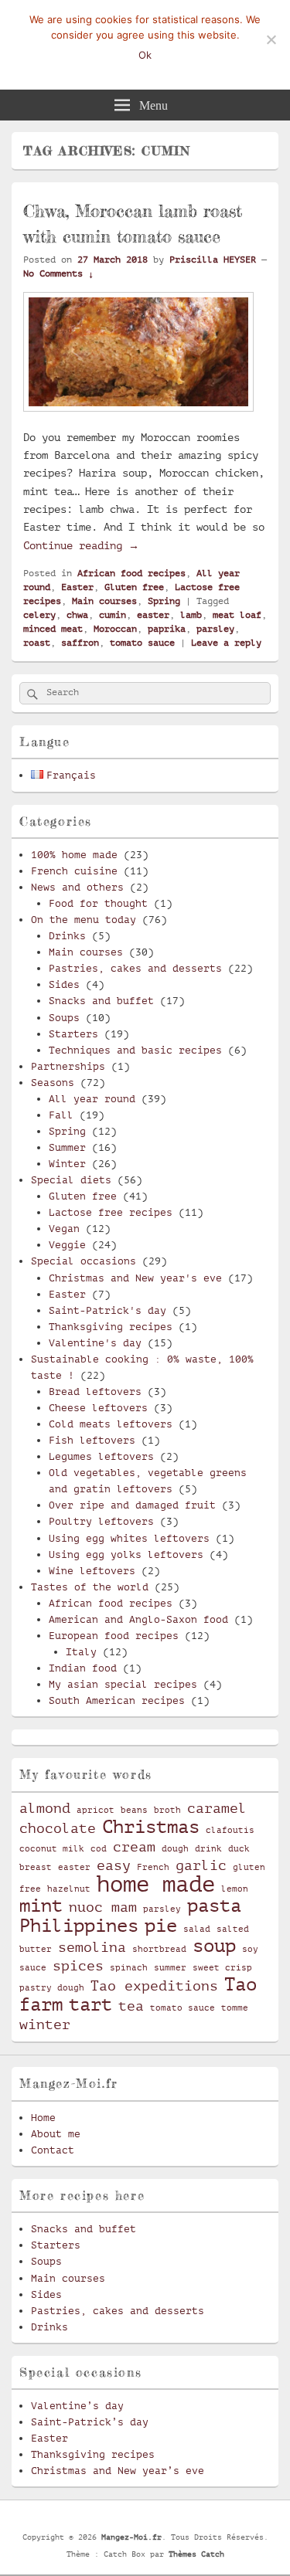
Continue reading (81, 545)
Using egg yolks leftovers (126, 1554)
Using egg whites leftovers (129, 1538)
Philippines (79, 1926)
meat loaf (237, 615)
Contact (53, 2150)
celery (39, 615)
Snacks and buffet (101, 1001)
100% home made (74, 855)
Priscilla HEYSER (213, 260)
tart (90, 2004)
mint (41, 1906)
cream (134, 1847)
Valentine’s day (77, 2406)
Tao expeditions (154, 1986)
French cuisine (74, 871)
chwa (77, 615)
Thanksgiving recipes (111, 1327)
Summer (67, 1147)
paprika (167, 629)
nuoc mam (103, 1907)
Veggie (67, 1245)
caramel (217, 1808)
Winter (67, 1164)
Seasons (53, 1083)
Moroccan (115, 629)
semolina (92, 1947)
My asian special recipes (123, 1684)
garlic (201, 1865)
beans (134, 1811)
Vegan (64, 1229)
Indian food (83, 1668)
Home (43, 2118)
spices (78, 1966)
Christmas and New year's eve (135, 1278)
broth (167, 1811)
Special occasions (84, 1261)
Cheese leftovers (98, 1408)
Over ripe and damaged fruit (132, 1505)
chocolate (58, 1828)
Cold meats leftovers (111, 1424)
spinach (129, 1968)
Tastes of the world (90, 1587)
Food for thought (98, 903)
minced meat (53, 629)
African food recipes (131, 573)
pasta (214, 1906)
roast (37, 643)
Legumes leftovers (101, 1456)
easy (114, 1865)
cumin (113, 615)
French (153, 1868)
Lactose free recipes (111, 1212)
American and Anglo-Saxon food (138, 1619)
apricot (96, 1811)
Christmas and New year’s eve (118, 2471)
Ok (145, 55)
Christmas (151, 1827)
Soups (64, 1018)
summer (170, 1968)
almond (45, 1808)
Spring (164, 601)
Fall (61, 1115)
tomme (235, 2008)
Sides (64, 984)
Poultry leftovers (101, 1521)
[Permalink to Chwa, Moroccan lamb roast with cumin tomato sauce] (138, 419)
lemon (235, 1889)
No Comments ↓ (58, 273)
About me (56, 2134)
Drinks (67, 936)
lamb (191, 615)
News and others (77, 887)
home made (156, 1884)
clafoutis (230, 1831)
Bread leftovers (95, 1392)
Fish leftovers (92, 1440)
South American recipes (117, 1700)
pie (161, 1926)
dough (175, 1849)
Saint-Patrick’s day (90, 2422)
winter (45, 2024)
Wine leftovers (92, 1571)
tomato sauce (142, 643)
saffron (80, 643)
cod (99, 1849)
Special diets (71, 1180)
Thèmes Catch (196, 2554)
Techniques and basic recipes (135, 1050)
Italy (81, 1652)
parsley (215, 629)
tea (131, 2006)
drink (208, 1849)
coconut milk (52, 1849)
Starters (73, 1034)
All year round (92, 1099)
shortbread (159, 1950)
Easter (77, 587)
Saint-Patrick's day (107, 1310)
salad (197, 1929)
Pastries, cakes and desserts (135, 968)
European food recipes (114, 1636)
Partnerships (68, 1066)
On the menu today (84, 920)
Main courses (104, 601)
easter (153, 615)
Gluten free (134, 587)
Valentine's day (95, 1343)
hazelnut (69, 1889)
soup (214, 1946)
